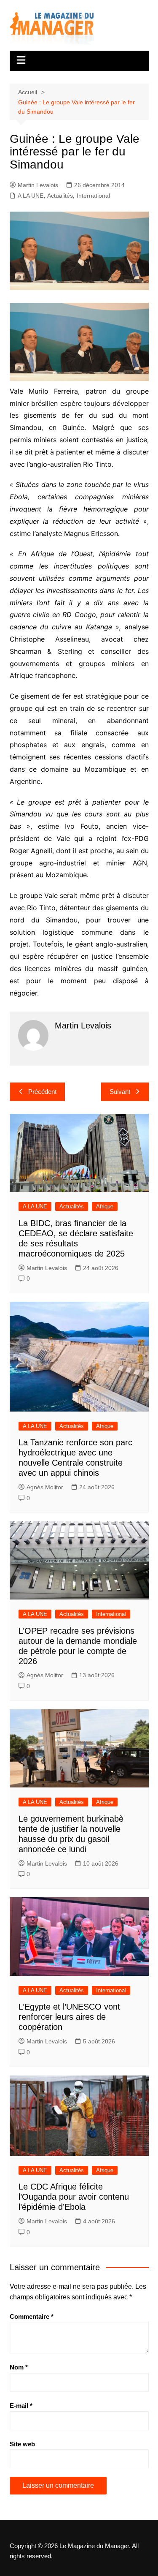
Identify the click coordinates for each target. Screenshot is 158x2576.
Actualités (60, 196)
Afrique (105, 1206)
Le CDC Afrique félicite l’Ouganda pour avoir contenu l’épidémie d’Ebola (74, 2197)
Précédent (42, 1092)
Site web (22, 2444)
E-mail (21, 2406)
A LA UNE (31, 196)
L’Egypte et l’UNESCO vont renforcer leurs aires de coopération (69, 2017)
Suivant (120, 1092)
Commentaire (32, 2316)
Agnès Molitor (45, 1487)
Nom (19, 2367)
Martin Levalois (38, 185)
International (93, 196)
